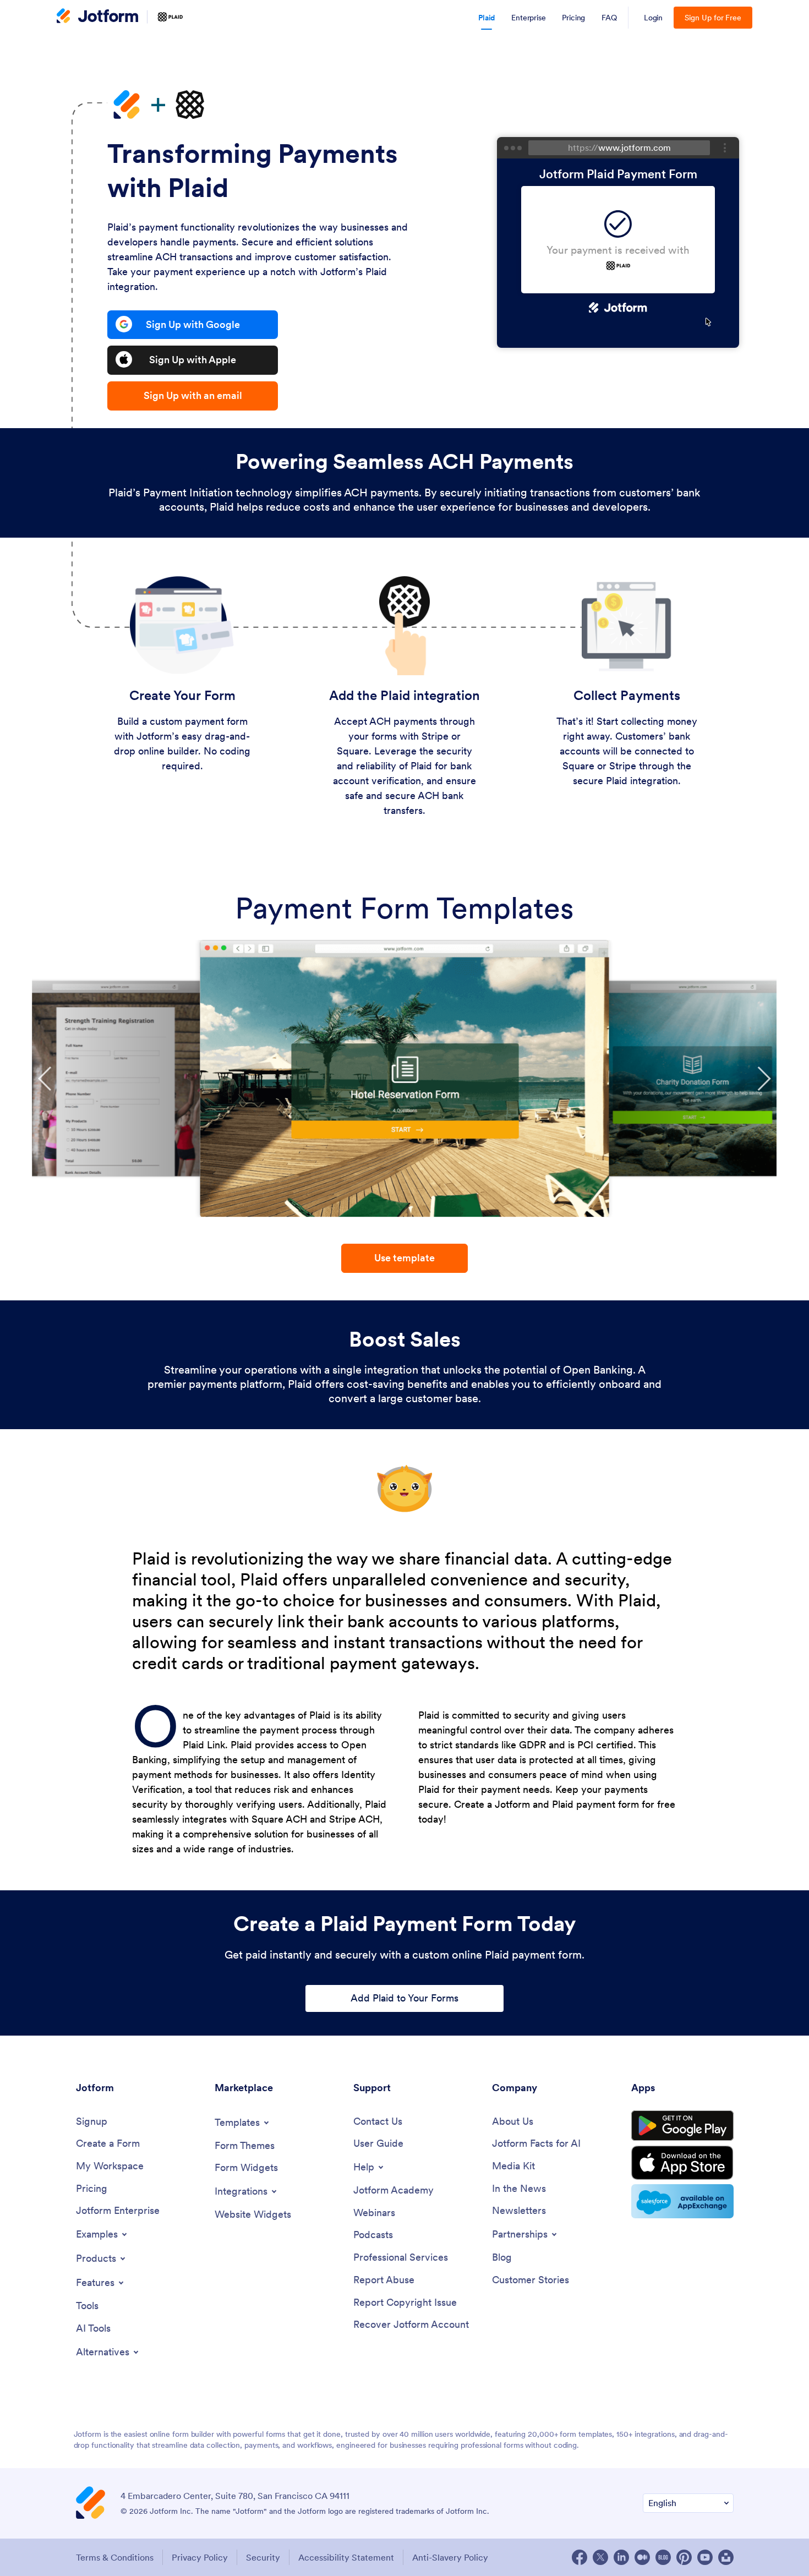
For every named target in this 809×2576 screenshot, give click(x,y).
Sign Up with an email (193, 395)
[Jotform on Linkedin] (621, 2557)
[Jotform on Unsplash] (726, 2557)
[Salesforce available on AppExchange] (682, 2201)
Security (263, 2557)
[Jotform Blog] (663, 2557)
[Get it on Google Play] (682, 2126)
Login (654, 18)
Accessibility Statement (346, 2557)
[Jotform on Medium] (642, 2557)
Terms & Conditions (115, 2557)
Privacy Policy (200, 2557)
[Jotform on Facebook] (580, 2557)
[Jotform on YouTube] (705, 2557)
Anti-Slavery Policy (450, 2557)
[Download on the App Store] (682, 2163)
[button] (45, 1079)
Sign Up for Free (713, 18)
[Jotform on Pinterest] (684, 2557)
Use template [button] (404, 1258)
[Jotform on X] (600, 2557)
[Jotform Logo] (97, 17)
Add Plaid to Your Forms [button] (404, 1998)
